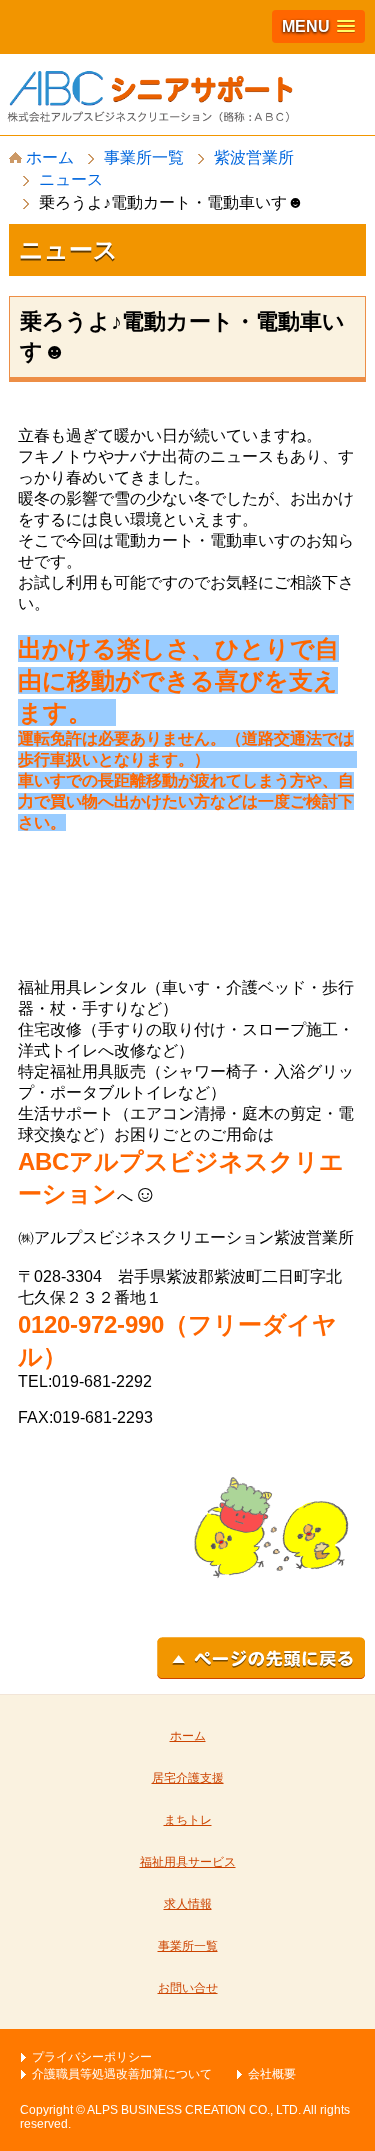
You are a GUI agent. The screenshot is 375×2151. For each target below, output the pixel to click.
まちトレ (188, 1820)
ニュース (71, 179)
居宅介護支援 (188, 1778)
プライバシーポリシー (92, 2057)
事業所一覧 (144, 157)
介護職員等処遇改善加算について (122, 2074)
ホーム (48, 157)
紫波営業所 (254, 157)
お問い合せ (188, 1988)
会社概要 (272, 2074)
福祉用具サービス (188, 1862)
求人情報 (188, 1904)
